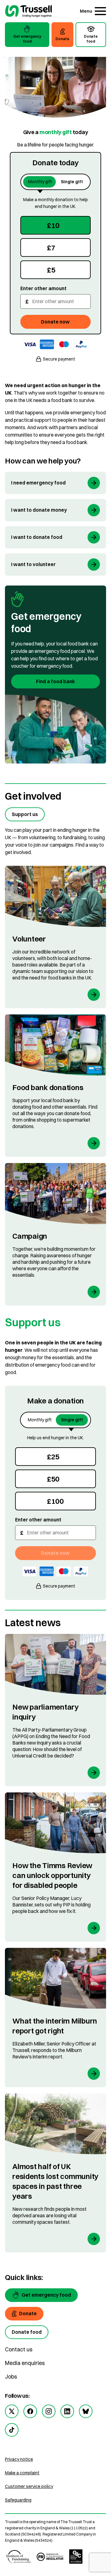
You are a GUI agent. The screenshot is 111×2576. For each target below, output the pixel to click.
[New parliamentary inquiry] (55, 1710)
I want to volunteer (33, 564)
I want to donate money (39, 510)
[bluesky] (86, 2411)
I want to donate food (37, 537)
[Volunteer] (55, 937)
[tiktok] (12, 2430)
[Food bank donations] (55, 1086)
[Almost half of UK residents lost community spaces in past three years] (55, 2173)
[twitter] (12, 2411)
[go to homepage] (29, 12)
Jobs (11, 2377)
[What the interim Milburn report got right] (55, 2018)
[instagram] (49, 2411)
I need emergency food (38, 483)
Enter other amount (43, 288)
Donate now (55, 322)
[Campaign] (55, 1234)
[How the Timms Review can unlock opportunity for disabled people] (55, 1867)
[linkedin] (67, 2411)
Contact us (19, 2349)
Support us (25, 814)
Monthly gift (40, 182)
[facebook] (30, 2411)
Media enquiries (25, 2363)
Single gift (72, 182)
